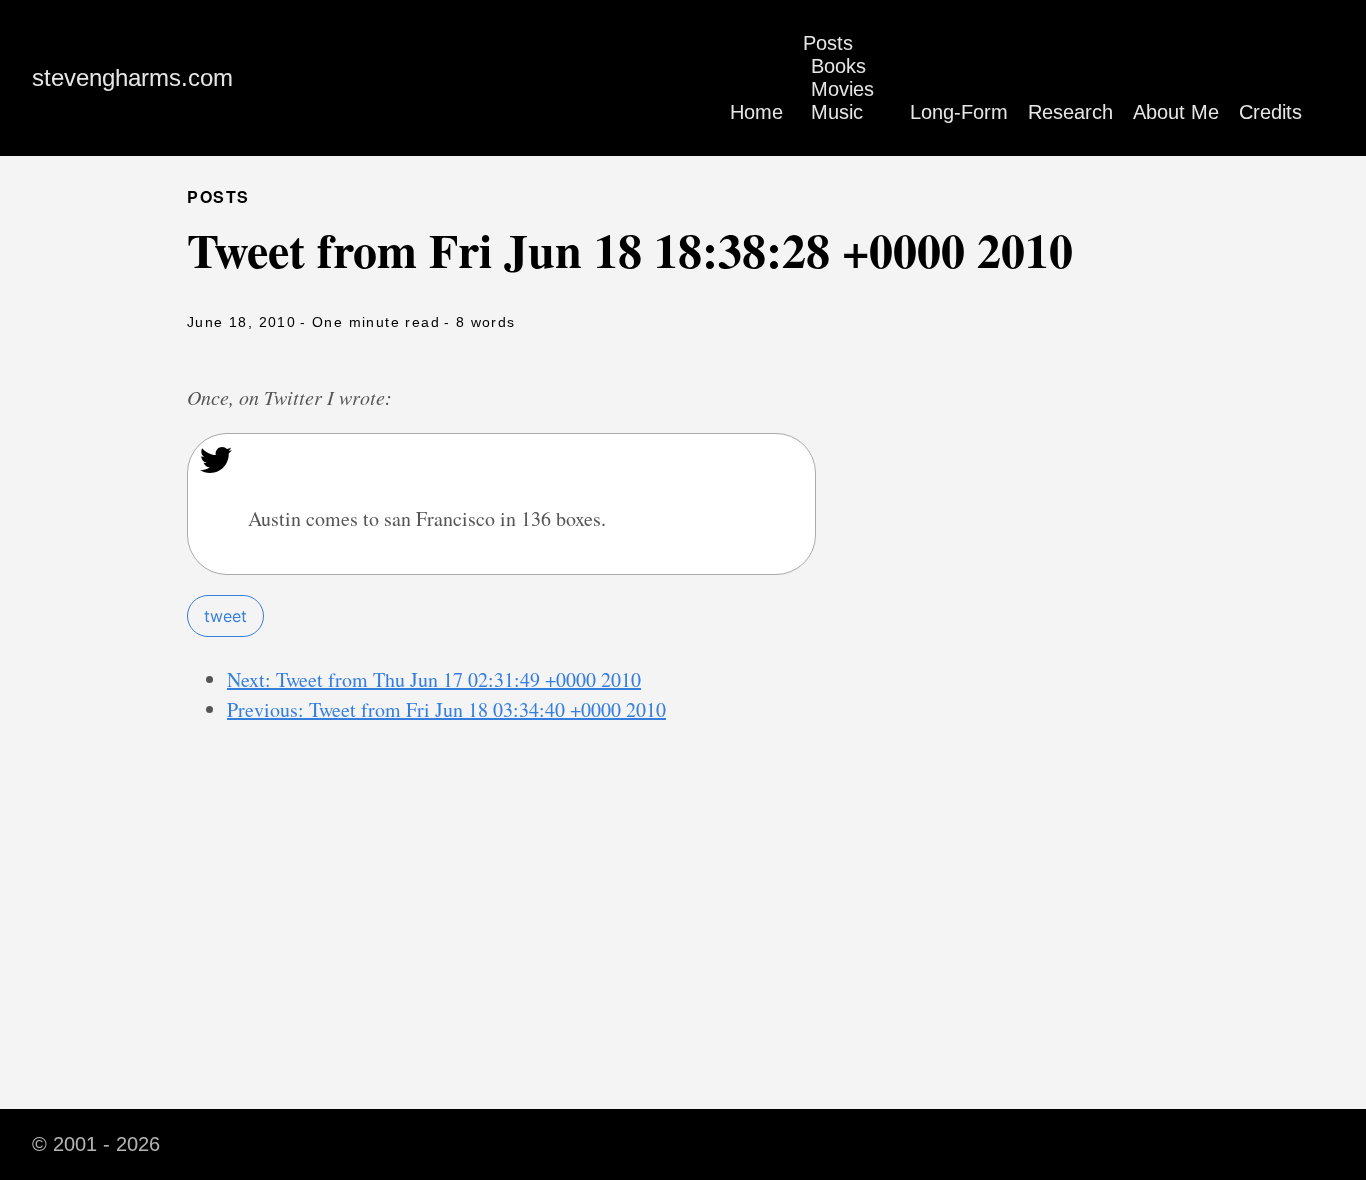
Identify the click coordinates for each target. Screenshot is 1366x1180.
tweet (225, 616)
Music (837, 112)
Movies (842, 89)
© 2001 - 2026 (96, 1144)
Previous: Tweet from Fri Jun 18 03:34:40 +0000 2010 (446, 709)
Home (756, 112)
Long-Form (959, 112)
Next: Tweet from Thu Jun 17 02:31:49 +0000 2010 (434, 679)
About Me (1176, 112)
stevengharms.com (132, 77)
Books (838, 66)
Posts (828, 43)
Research (1070, 112)
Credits (1270, 112)
